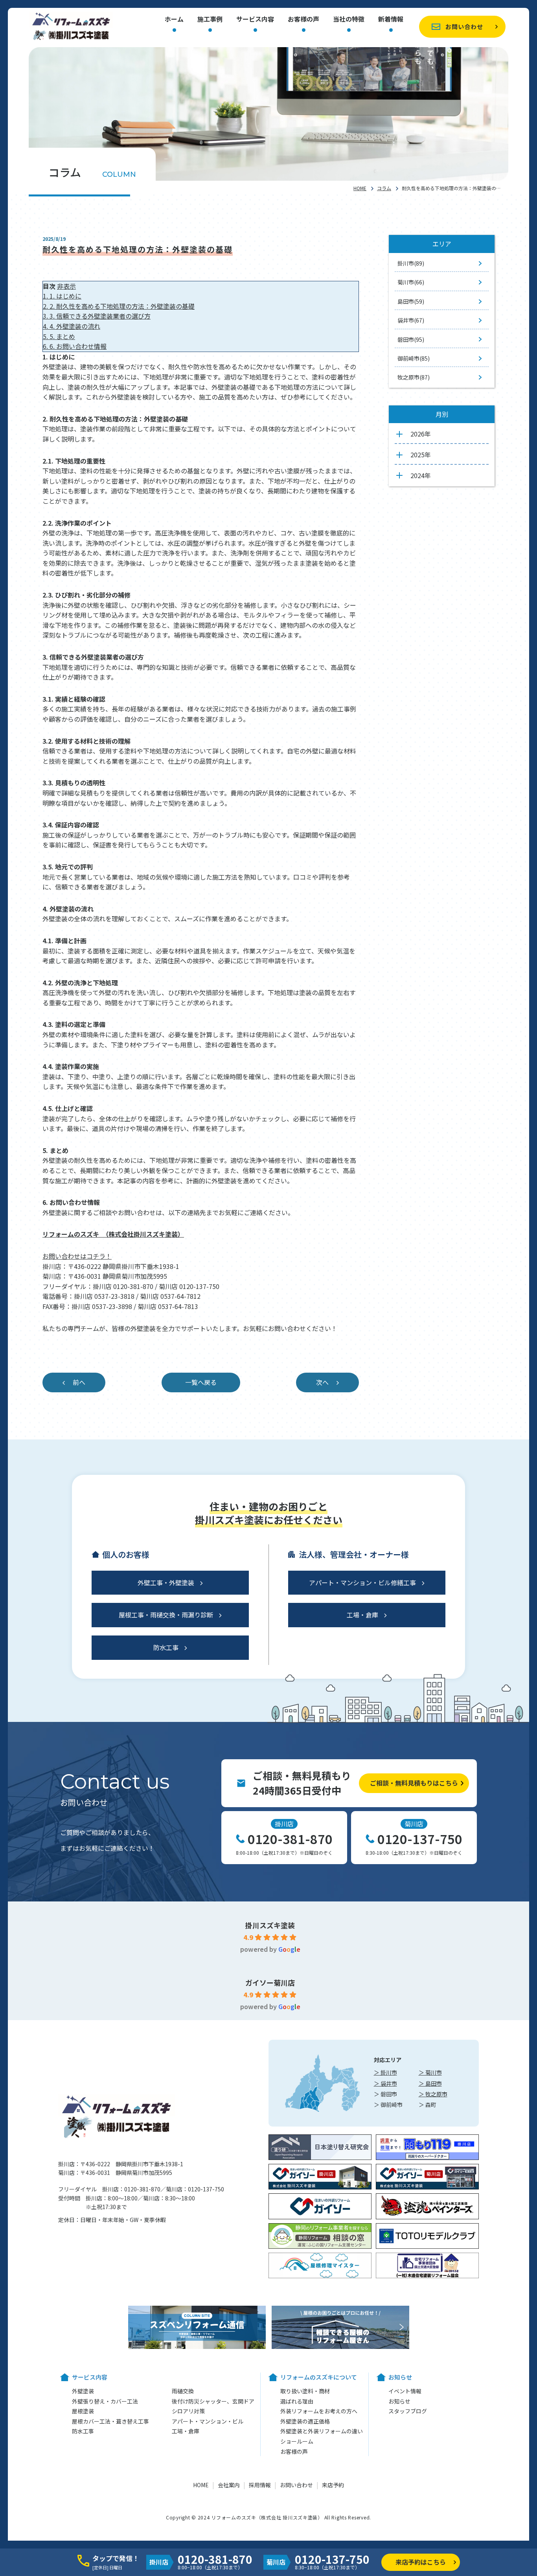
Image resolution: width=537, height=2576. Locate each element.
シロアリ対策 (188, 2411)
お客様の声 (303, 20)
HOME (360, 188)
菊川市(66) (411, 282)
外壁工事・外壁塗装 (166, 1582)
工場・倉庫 (362, 1615)
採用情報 (260, 2485)
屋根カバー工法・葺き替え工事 (110, 2421)
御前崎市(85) (414, 358)
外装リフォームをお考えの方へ (319, 2411)
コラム (384, 188)
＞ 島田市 (430, 2083)
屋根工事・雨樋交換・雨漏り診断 (166, 1615)
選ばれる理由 (297, 2401)
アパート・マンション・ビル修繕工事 (362, 1582)
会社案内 (229, 2485)
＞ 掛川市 (385, 2072)
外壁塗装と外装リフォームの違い (322, 2431)
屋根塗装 (83, 2411)
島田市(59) (411, 301)
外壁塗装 (83, 2391)
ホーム (174, 20)
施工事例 (210, 20)
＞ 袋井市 (385, 2083)
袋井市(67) (411, 320)
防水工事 (166, 1647)
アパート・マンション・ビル (208, 2421)
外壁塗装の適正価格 (305, 2421)
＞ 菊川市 (430, 2072)
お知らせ (399, 2401)
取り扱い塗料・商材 (305, 2391)
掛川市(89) (411, 263)
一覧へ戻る (201, 1382)
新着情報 (391, 20)
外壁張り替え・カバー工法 (105, 2401)
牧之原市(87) (414, 377)
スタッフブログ (408, 2411)
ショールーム (297, 2441)
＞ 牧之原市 (433, 2094)
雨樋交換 (183, 2391)
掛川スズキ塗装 (270, 1925)
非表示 (66, 286)
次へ (322, 1382)
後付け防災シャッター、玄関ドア (213, 2401)
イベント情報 (405, 2391)
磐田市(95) (411, 339)
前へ (79, 1382)
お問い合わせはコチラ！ (77, 1256)
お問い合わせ (464, 27)
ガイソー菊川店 (270, 1982)
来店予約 (333, 2485)
